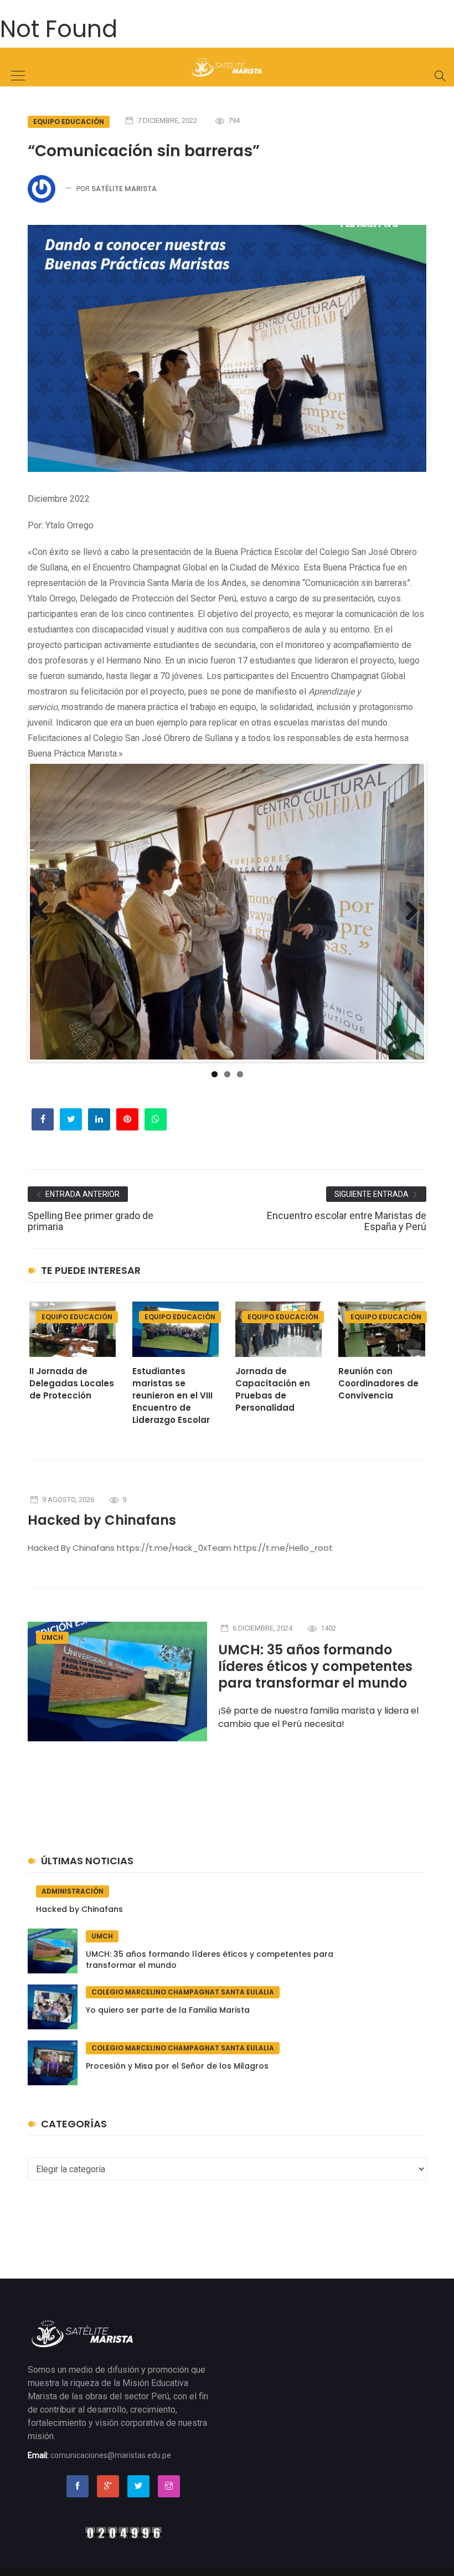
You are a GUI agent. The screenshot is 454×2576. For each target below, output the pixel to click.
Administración (73, 1891)
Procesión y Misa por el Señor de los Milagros (177, 2066)
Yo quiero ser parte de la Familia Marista (168, 2010)
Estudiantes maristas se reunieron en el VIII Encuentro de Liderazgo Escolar (172, 1395)
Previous (47, 922)
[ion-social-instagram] (169, 2486)
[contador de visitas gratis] (123, 2532)
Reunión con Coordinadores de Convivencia (378, 1383)
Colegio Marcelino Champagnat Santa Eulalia (183, 1992)
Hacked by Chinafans (102, 1520)
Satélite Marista (124, 189)
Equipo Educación (69, 122)
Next (409, 922)
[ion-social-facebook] (78, 2486)
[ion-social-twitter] (138, 2486)
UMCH (52, 1637)
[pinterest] (127, 1119)
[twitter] (71, 1119)
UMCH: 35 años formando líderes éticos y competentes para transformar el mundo (315, 1666)
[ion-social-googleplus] (108, 2486)
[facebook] (43, 1119)
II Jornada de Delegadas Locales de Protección (72, 1383)
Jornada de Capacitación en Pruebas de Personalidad (273, 1389)
